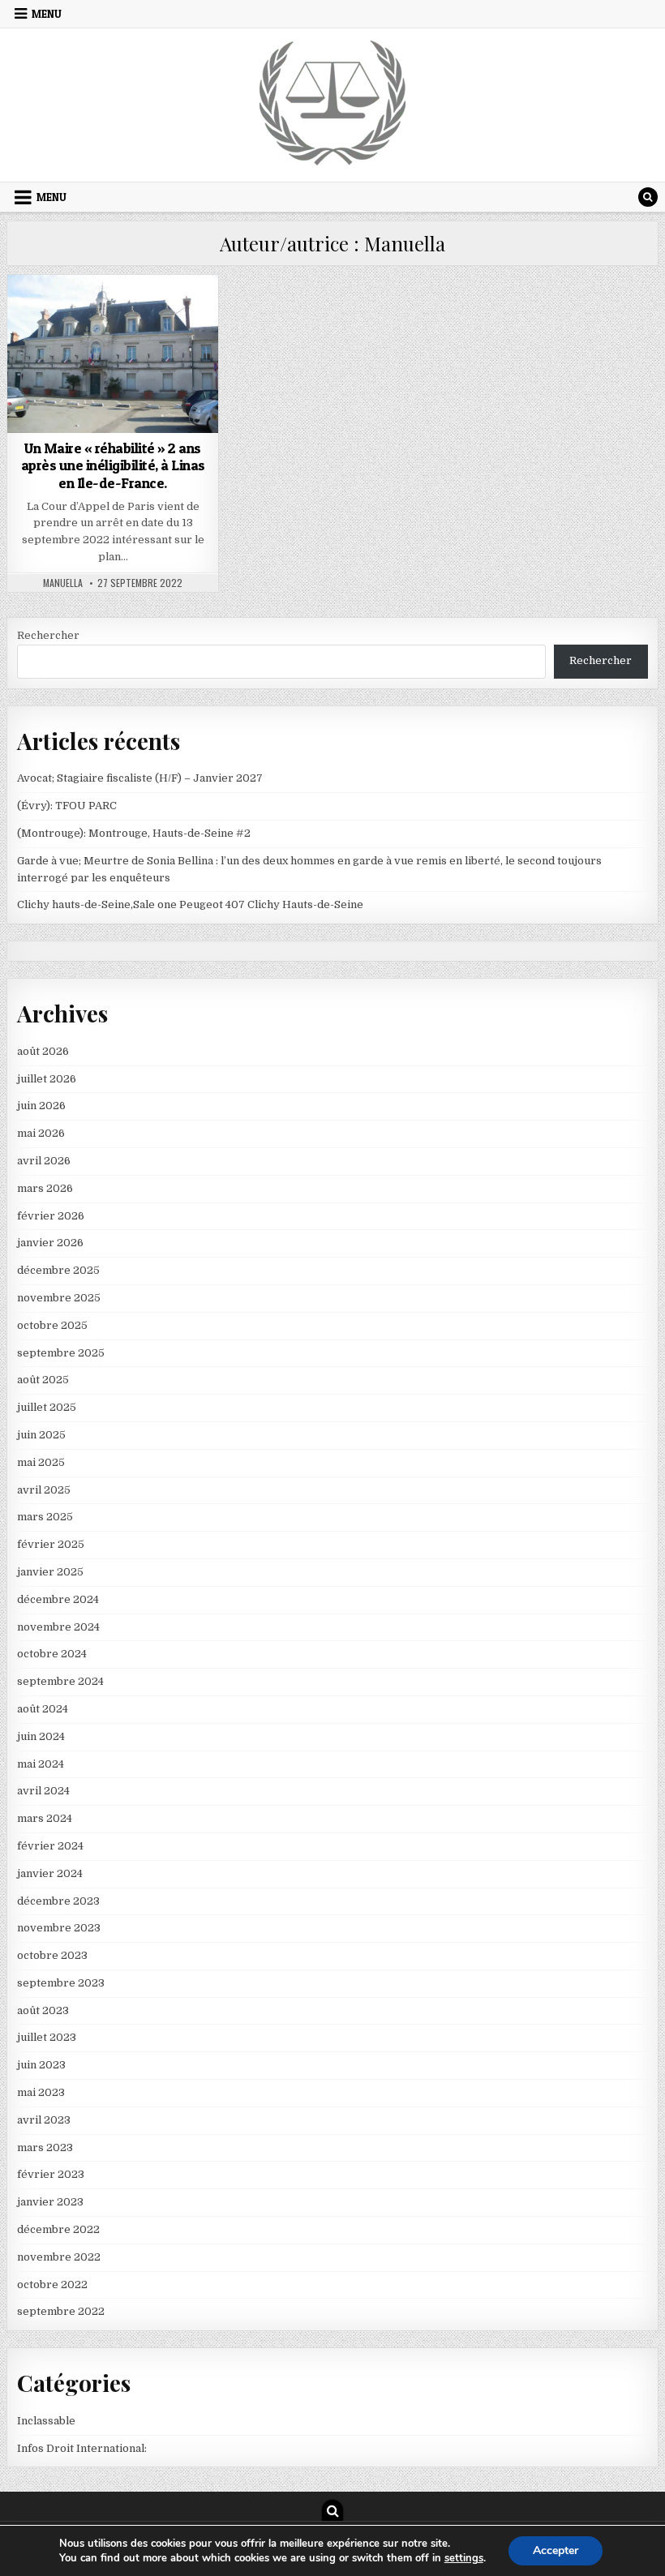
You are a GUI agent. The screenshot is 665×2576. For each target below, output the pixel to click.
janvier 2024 (50, 1873)
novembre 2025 (59, 1298)
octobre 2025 (52, 1325)
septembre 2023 (61, 1983)
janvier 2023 (50, 2202)
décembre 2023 (58, 1901)
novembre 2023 (59, 1928)
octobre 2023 (52, 1955)
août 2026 (43, 1051)
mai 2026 (41, 1133)
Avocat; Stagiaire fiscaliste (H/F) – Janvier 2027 (140, 778)
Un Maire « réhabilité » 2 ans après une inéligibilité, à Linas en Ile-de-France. (113, 465)
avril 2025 (44, 1490)
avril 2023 (44, 2120)
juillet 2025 (47, 1407)
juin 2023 (41, 2065)
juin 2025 (41, 1435)
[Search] (648, 197)
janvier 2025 (50, 1572)
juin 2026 (41, 1106)
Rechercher (48, 635)
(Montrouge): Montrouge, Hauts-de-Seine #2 (134, 833)
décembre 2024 (58, 1599)
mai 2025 (41, 1462)
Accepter (556, 2550)
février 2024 (50, 1846)
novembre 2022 (59, 2257)
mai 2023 (41, 2092)
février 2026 (51, 1216)
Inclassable (113, 314)
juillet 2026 (47, 1079)
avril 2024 (43, 1791)
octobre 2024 (52, 1654)
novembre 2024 (58, 1627)
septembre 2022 (61, 2311)
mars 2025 (45, 1517)
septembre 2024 (60, 1681)
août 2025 (43, 1380)
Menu (47, 14)
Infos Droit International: (82, 2448)
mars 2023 (45, 2147)
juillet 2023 (47, 2037)
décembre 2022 (58, 2229)
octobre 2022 (52, 2285)
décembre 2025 (58, 1270)
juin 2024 (41, 1736)
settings (464, 2558)
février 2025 (51, 1544)
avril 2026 (44, 1161)
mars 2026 (45, 1188)
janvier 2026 (50, 1243)
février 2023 (51, 2174)
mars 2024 (45, 1818)
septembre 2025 (61, 1353)
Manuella (63, 583)
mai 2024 (41, 1764)
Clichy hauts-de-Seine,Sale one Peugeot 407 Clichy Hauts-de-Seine (190, 904)
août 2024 (43, 1709)
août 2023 (43, 2010)
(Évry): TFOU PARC (67, 806)
